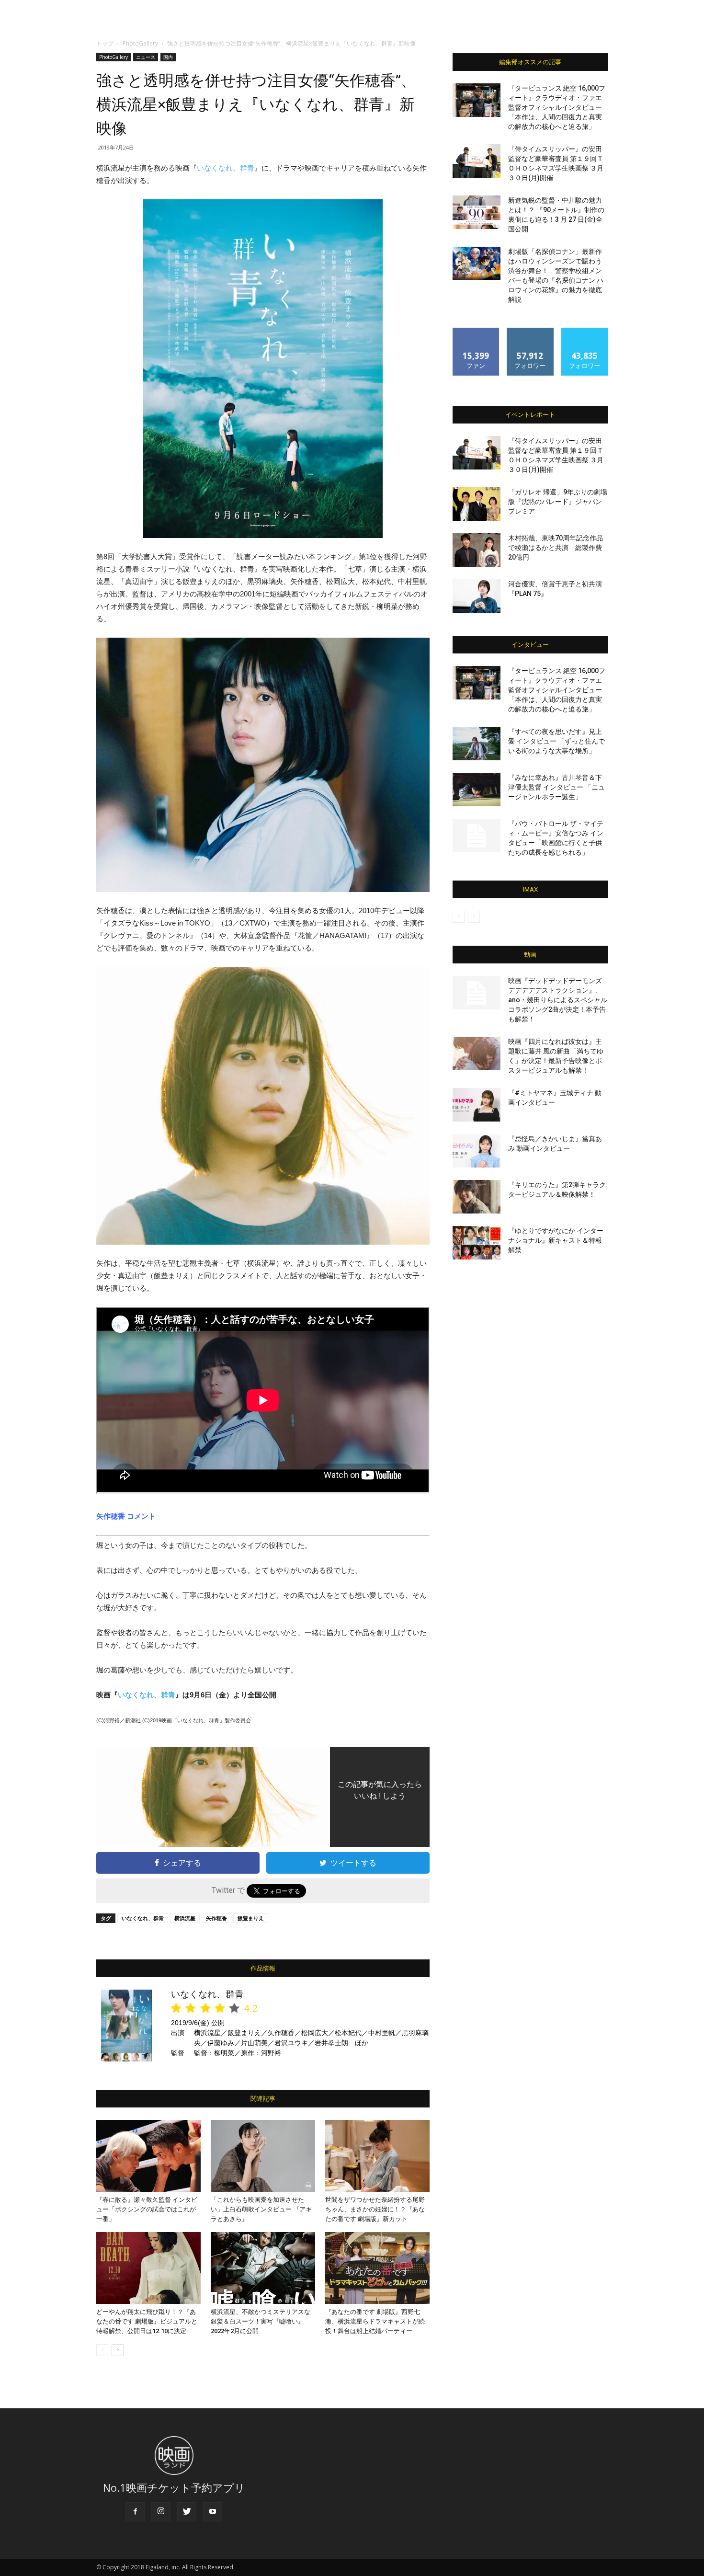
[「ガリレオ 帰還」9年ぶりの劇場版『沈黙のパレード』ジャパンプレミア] (477, 504)
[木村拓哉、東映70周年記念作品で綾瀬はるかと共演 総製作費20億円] (477, 550)
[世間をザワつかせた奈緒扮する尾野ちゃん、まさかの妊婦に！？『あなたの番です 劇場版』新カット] (377, 2156)
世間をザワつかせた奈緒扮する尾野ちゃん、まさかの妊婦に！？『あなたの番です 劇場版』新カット (375, 2209)
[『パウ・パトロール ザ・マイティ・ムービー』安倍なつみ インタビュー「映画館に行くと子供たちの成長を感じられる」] (477, 836)
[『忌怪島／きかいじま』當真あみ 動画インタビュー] (477, 1151)
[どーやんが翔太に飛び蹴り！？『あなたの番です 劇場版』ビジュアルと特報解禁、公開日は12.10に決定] (148, 2268)
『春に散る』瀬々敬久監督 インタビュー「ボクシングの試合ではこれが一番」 (147, 2209)
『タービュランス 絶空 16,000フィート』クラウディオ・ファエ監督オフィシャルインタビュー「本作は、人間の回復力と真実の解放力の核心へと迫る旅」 (557, 107)
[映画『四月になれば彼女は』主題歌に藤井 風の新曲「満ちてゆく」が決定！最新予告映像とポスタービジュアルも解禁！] (477, 1053)
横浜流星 (185, 1918)
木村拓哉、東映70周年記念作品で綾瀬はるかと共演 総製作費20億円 (556, 548)
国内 (168, 57)
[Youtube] (213, 2512)
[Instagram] (161, 2512)
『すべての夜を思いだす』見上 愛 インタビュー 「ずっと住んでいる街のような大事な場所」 (556, 741)
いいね (476, 331)
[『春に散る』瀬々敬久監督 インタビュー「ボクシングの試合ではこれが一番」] (148, 2156)
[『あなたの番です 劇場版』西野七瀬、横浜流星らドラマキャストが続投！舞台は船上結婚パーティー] (377, 2268)
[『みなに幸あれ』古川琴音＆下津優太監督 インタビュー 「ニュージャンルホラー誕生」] (477, 790)
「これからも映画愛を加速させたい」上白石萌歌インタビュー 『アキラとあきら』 (261, 2209)
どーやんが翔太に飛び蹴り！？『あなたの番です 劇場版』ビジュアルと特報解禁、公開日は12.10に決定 (147, 2321)
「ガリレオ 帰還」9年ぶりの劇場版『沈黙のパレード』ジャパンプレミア (558, 502)
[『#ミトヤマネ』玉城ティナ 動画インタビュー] (477, 1105)
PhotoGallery (140, 43)
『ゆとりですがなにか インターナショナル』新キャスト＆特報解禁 (556, 1240)
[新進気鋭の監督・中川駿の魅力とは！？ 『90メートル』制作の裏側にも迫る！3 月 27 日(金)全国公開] (477, 212)
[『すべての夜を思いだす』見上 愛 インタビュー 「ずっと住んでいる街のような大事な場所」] (477, 744)
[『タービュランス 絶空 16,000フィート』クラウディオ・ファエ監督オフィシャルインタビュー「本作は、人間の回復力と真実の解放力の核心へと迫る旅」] (477, 100)
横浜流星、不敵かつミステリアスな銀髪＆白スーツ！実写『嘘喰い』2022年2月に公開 (261, 2321)
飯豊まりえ (251, 1918)
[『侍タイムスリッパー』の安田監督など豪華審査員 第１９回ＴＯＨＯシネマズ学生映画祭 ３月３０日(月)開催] (477, 161)
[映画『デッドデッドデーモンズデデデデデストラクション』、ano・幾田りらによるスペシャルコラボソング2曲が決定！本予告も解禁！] (477, 993)
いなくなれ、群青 (226, 168)
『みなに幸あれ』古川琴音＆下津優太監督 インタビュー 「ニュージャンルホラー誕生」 (556, 787)
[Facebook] (135, 2512)
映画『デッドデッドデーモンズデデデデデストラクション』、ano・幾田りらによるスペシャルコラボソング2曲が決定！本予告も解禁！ (558, 1000)
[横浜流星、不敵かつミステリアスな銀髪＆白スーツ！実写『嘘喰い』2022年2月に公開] (263, 2268)
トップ (105, 43)
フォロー (530, 331)
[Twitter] (187, 2512)
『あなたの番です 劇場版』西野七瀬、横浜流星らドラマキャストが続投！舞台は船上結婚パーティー (375, 2321)
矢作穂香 (216, 1918)
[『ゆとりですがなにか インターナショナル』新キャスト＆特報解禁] (477, 1243)
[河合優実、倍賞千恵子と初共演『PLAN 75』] (477, 596)
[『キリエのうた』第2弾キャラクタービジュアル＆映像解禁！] (477, 1197)
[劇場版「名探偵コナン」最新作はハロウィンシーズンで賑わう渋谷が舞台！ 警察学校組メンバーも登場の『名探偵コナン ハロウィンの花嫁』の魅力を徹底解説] (477, 263)
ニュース (146, 57)
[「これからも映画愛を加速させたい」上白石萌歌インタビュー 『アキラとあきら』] (263, 2156)
